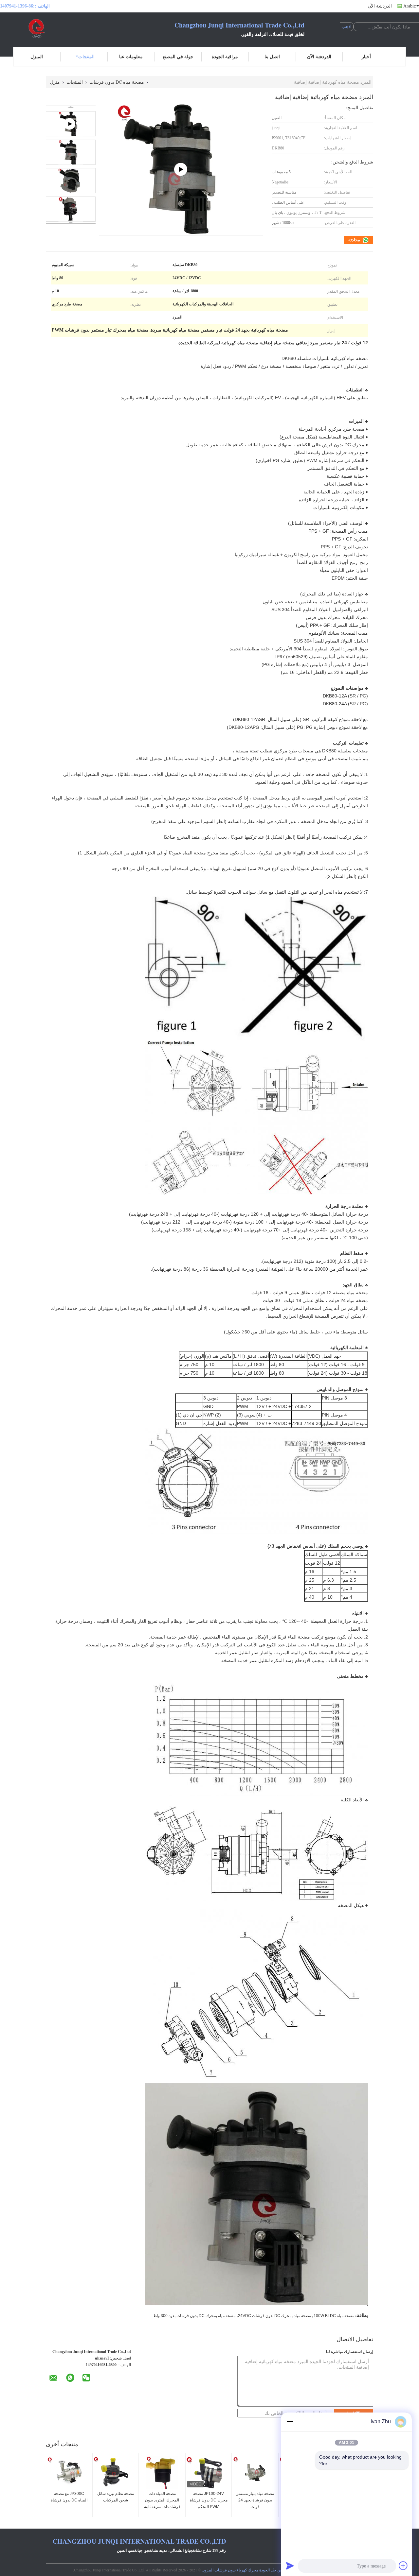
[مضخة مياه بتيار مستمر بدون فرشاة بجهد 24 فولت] (255, 2473)
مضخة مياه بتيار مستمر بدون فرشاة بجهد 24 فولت (255, 2500)
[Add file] (403, 2566)
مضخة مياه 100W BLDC (334, 2316)
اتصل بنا (272, 56)
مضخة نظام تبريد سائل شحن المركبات (116, 2497)
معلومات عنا (131, 56)
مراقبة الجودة (225, 56)
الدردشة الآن (380, 6)
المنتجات (86, 56)
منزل (55, 82)
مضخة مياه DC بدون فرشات (117, 82)
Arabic (410, 6)
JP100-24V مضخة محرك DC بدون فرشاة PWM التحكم (209, 2500)
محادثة (355, 240)
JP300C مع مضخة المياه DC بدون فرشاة (69, 2497)
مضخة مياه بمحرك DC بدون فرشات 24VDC (274, 2316)
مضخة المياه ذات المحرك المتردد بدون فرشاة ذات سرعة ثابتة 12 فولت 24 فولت (162, 2503)
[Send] (290, 2566)
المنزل (37, 56)
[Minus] (290, 2422)
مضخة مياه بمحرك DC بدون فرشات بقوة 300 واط (194, 2316)
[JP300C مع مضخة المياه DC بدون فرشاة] (69, 2473)
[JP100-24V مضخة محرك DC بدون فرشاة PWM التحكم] (209, 2473)
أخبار (366, 56)
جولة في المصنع (178, 56)
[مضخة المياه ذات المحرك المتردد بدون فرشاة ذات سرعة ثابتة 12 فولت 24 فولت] (162, 2473)
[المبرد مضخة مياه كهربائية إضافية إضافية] (71, 152)
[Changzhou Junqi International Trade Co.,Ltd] (36, 29)
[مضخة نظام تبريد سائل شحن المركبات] (116, 2473)
